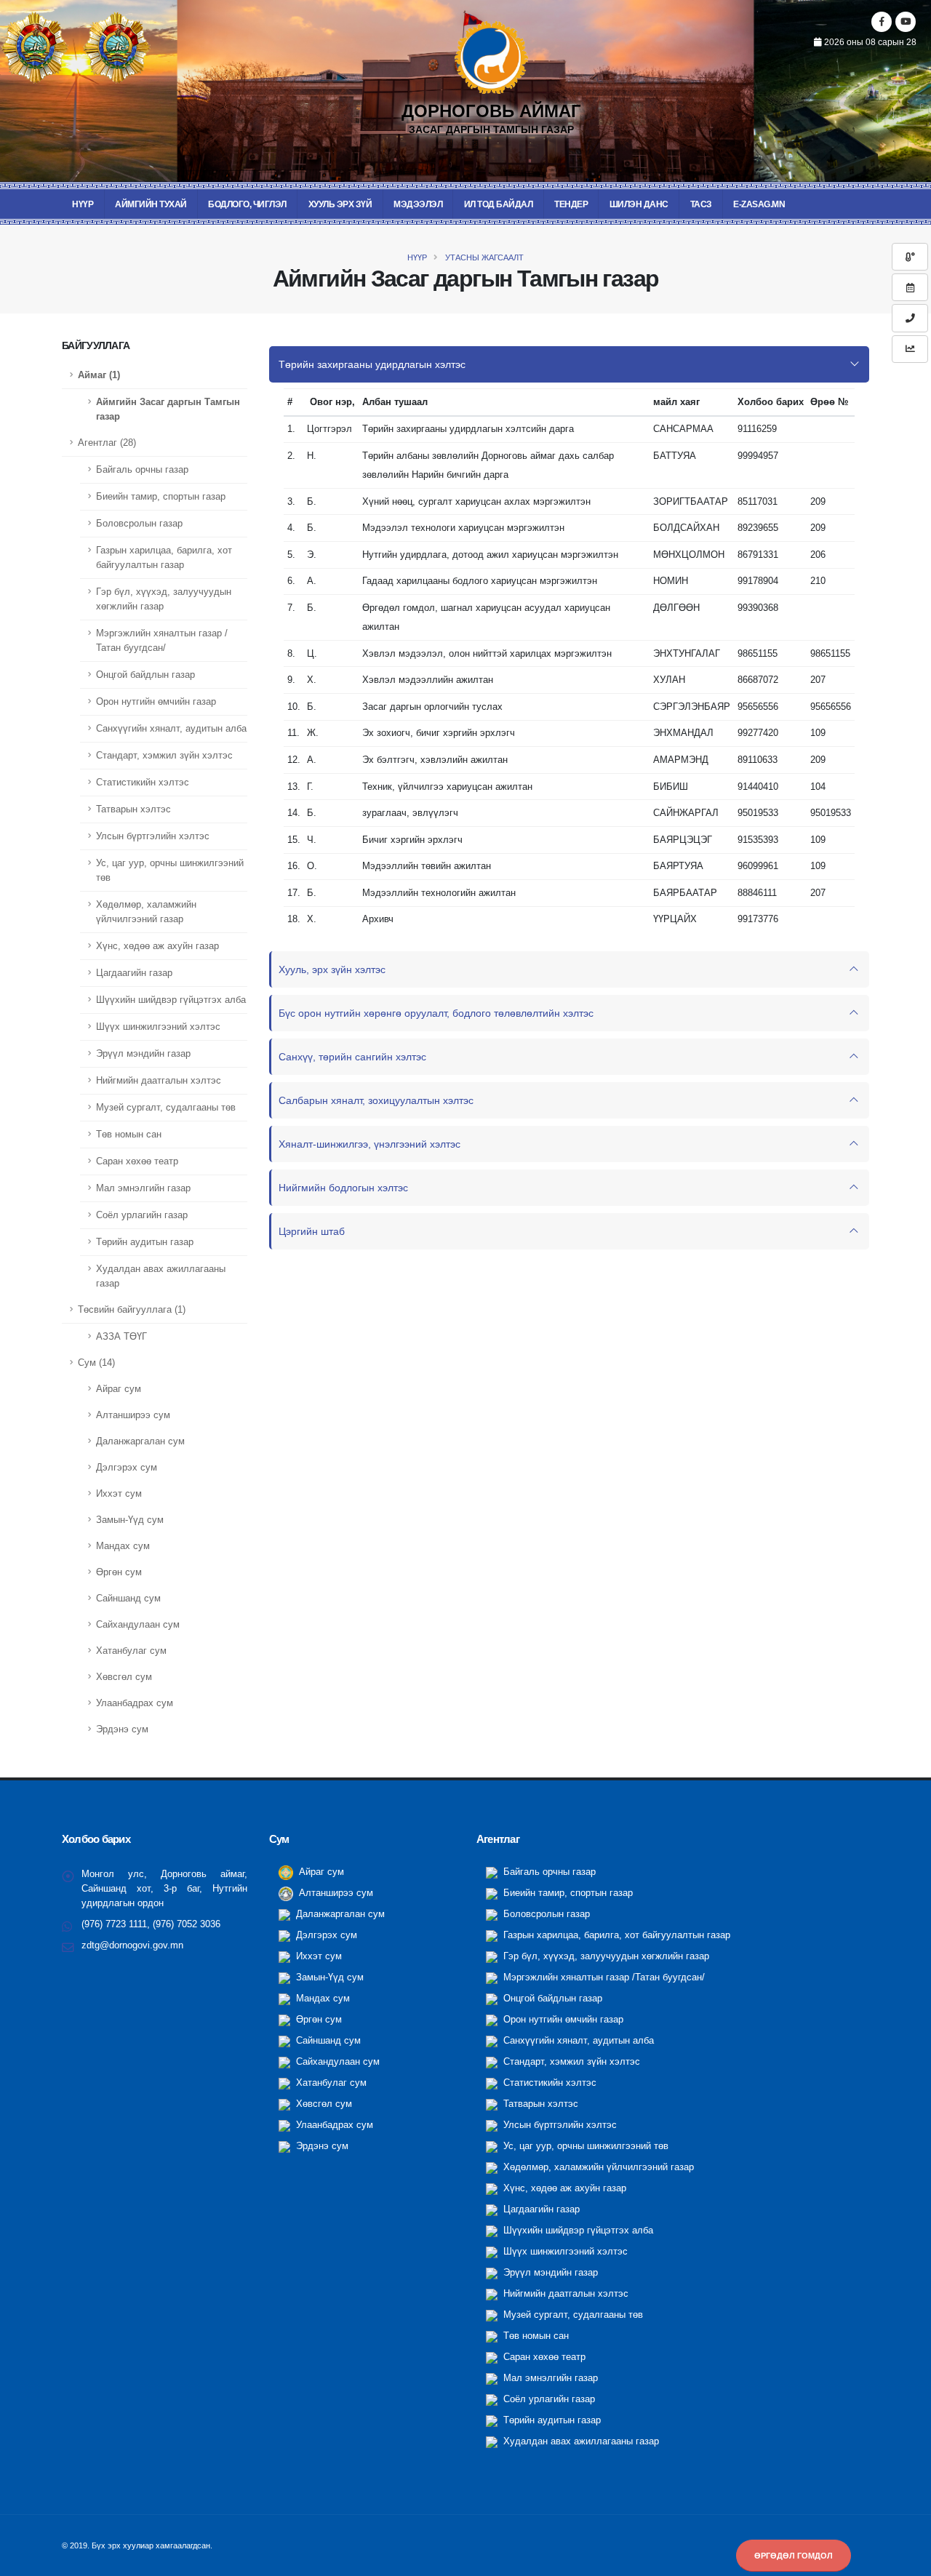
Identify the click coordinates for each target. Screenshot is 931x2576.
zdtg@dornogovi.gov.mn (132, 1945)
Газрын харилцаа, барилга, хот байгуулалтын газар (164, 558)
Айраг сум (119, 1389)
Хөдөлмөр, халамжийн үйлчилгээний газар (146, 912)
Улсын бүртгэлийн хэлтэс (153, 836)
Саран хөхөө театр (137, 1161)
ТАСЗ (701, 204)
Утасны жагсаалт (483, 257)
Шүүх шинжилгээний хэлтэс (158, 1027)
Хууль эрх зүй (340, 204)
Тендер (571, 204)
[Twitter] (906, 22)
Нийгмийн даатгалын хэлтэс (159, 1081)
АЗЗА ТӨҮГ (121, 1337)
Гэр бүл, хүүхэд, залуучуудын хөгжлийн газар (164, 599)
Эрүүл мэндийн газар (143, 1054)
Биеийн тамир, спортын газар (161, 497)
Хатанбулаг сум (131, 1651)
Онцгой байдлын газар (145, 675)
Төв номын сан (129, 1135)
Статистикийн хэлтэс (143, 783)
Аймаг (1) (99, 375)
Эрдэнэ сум (122, 1729)
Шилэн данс (639, 204)
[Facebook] (882, 22)
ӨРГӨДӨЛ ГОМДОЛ (794, 2556)
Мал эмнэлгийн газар (143, 1188)
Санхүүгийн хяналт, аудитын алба (171, 729)
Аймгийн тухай (151, 204)
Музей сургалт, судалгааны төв (166, 1108)
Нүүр (83, 204)
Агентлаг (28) (107, 443)
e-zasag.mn (759, 204)
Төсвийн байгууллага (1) (132, 1310)
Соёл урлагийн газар (142, 1215)
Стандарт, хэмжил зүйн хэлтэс (164, 756)
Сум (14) (96, 1363)
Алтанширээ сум (133, 1415)
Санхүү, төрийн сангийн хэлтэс (352, 1057)
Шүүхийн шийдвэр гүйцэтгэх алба (171, 1000)
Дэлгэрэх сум (127, 1468)
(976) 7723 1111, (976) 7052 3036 (151, 1924)
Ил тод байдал (499, 204)
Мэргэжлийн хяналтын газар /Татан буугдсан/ (162, 641)
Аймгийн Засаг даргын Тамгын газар (168, 409)
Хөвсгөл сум (124, 1677)
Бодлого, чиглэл (247, 204)
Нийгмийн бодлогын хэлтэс (343, 1188)
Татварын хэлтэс (133, 809)
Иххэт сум (119, 1494)
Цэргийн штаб (312, 1231)
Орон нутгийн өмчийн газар (156, 702)
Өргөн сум (119, 1572)
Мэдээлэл (418, 204)
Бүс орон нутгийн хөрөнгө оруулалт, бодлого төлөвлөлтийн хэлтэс (436, 1013)
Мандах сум (123, 1546)
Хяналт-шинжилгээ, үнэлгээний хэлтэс (369, 1144)
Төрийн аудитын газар (145, 1242)
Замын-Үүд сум (130, 1520)
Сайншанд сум (128, 1599)
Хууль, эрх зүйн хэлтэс (332, 969)
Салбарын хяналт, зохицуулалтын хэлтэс (376, 1100)
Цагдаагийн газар (134, 973)
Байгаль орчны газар (142, 470)
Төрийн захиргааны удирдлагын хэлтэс (372, 364)
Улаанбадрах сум (135, 1703)
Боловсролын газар (139, 524)
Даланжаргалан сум (140, 1441)
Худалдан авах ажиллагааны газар (161, 1276)
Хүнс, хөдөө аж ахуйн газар (157, 946)
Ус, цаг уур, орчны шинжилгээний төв (170, 871)
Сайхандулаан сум (138, 1625)
